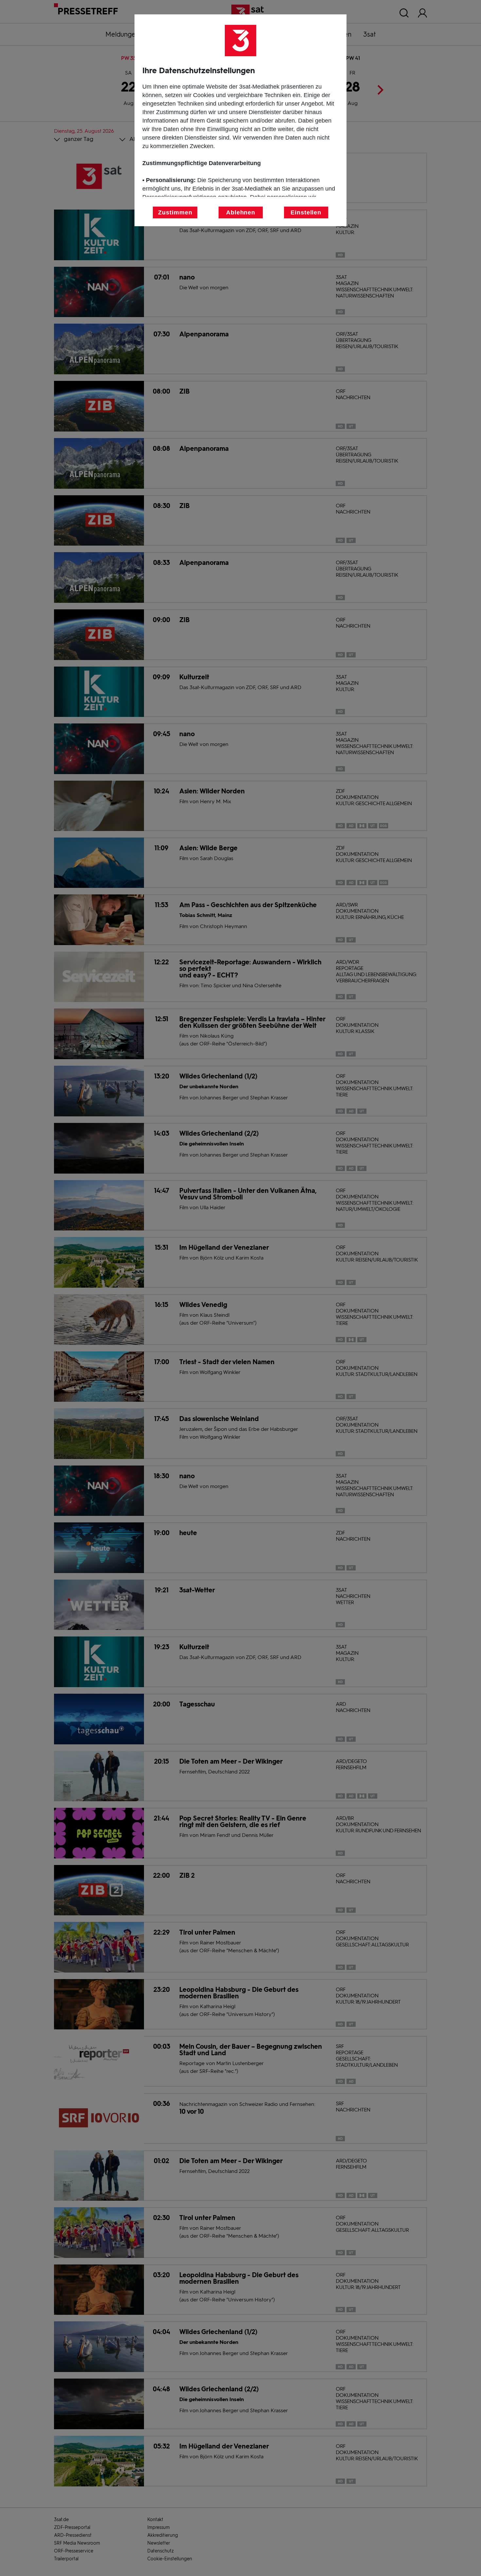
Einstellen (306, 212)
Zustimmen (175, 212)
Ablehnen (241, 212)
